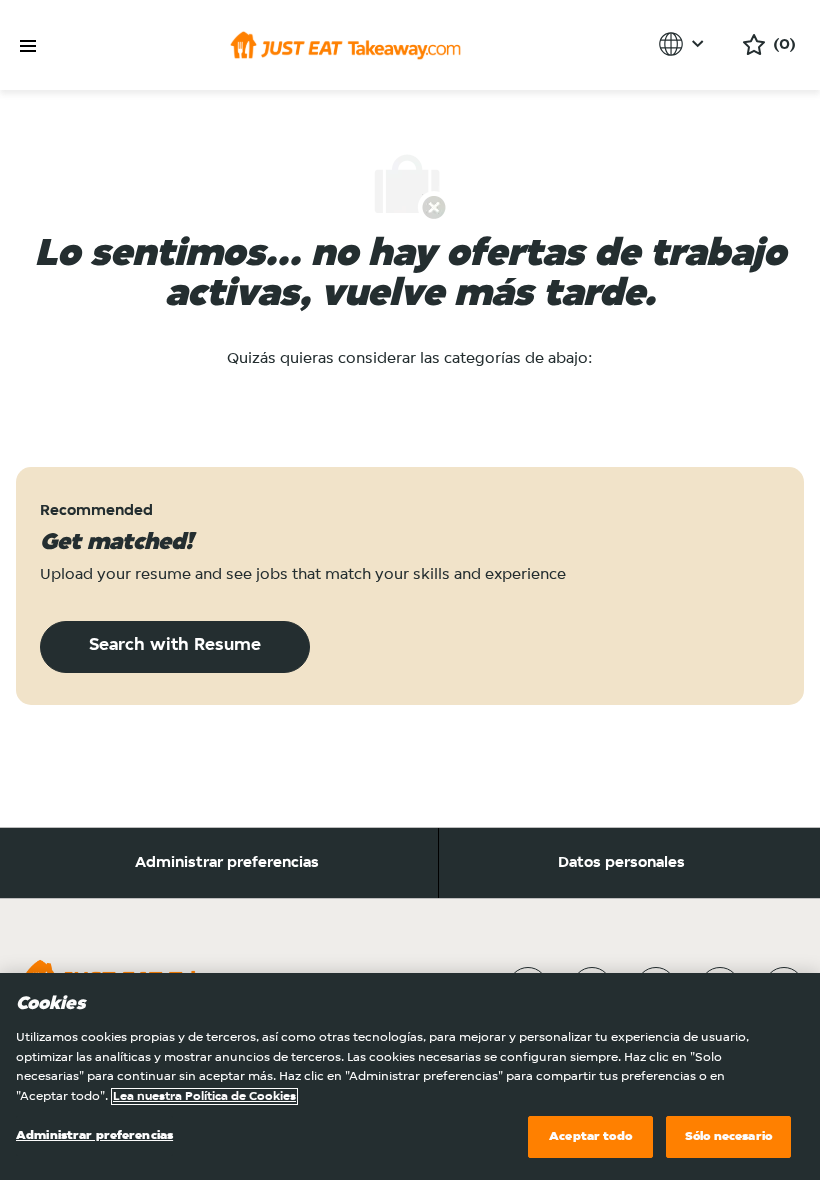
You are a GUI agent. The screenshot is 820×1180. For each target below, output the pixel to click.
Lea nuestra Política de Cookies (204, 1096)
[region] (410, 1076)
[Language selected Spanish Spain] (684, 44)
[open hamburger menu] (28, 46)
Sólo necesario (728, 1136)
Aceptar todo (590, 1136)
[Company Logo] (345, 45)
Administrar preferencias (227, 863)
